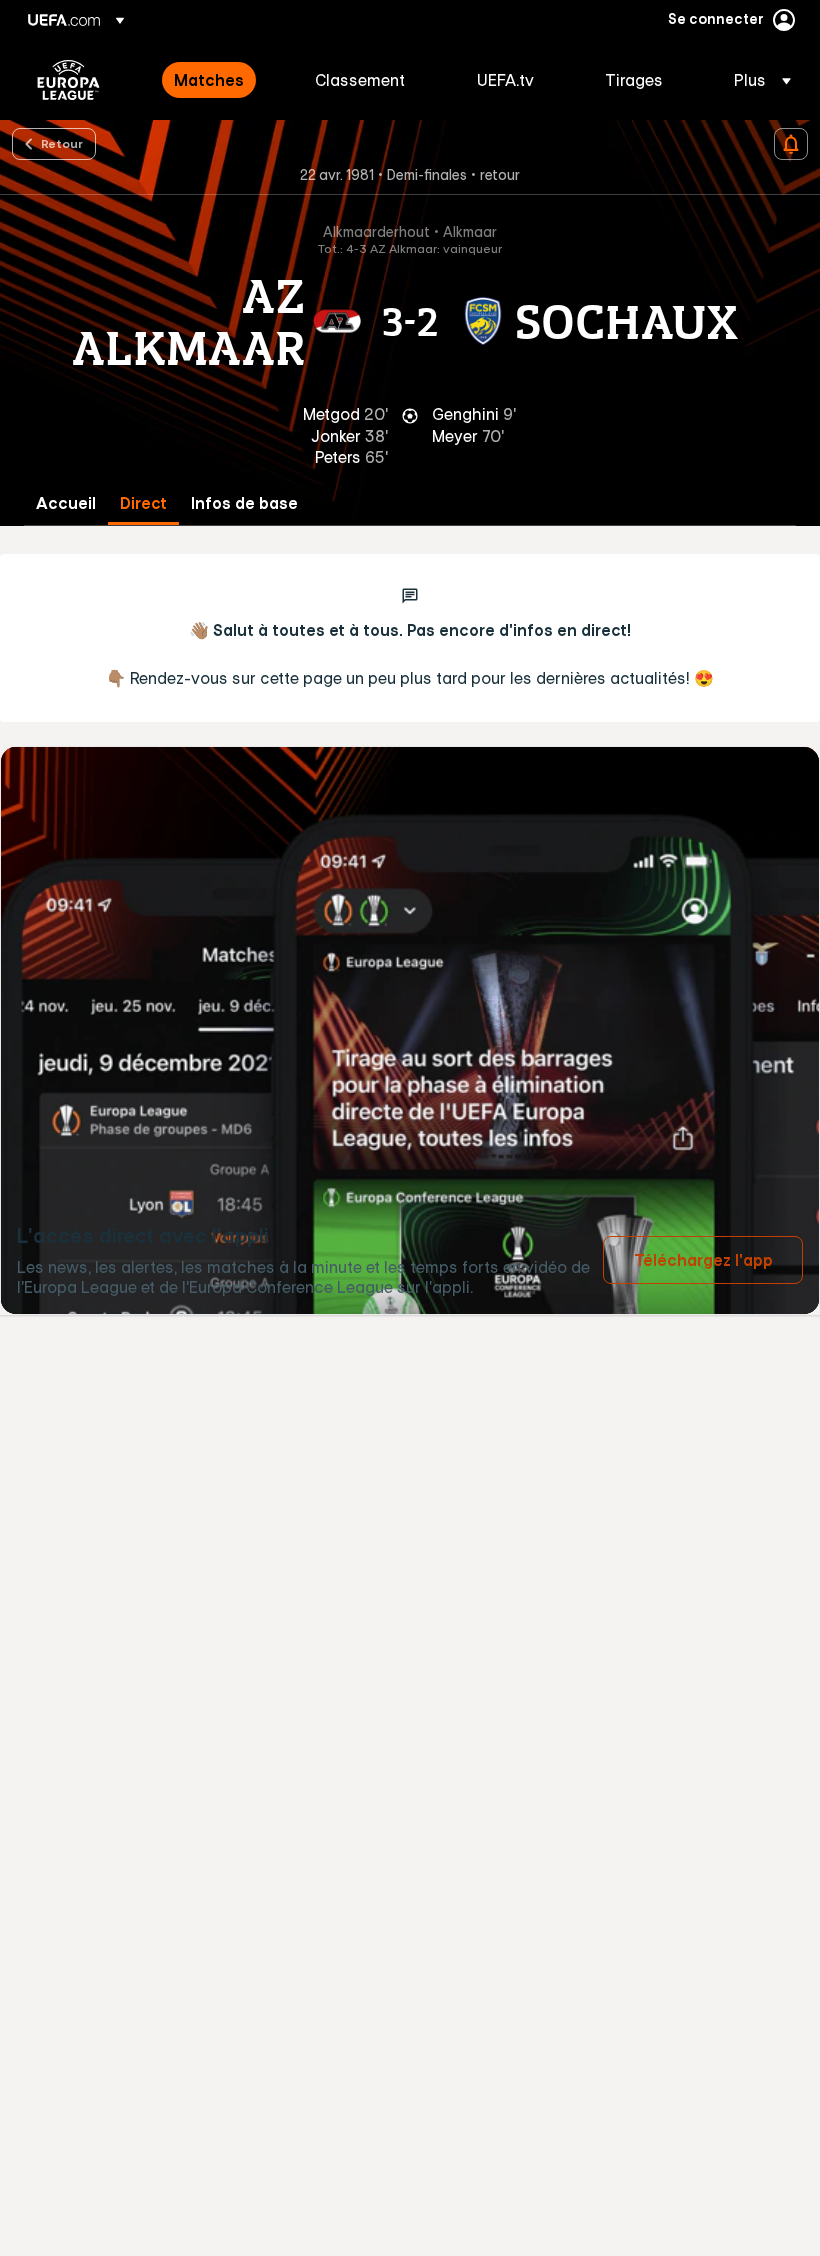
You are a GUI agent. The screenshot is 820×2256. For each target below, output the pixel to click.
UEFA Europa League (68, 80)
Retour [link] (62, 143)
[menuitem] (219, 80)
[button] (756, 80)
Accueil (66, 503)
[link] (209, 80)
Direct (143, 503)
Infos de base (244, 503)
